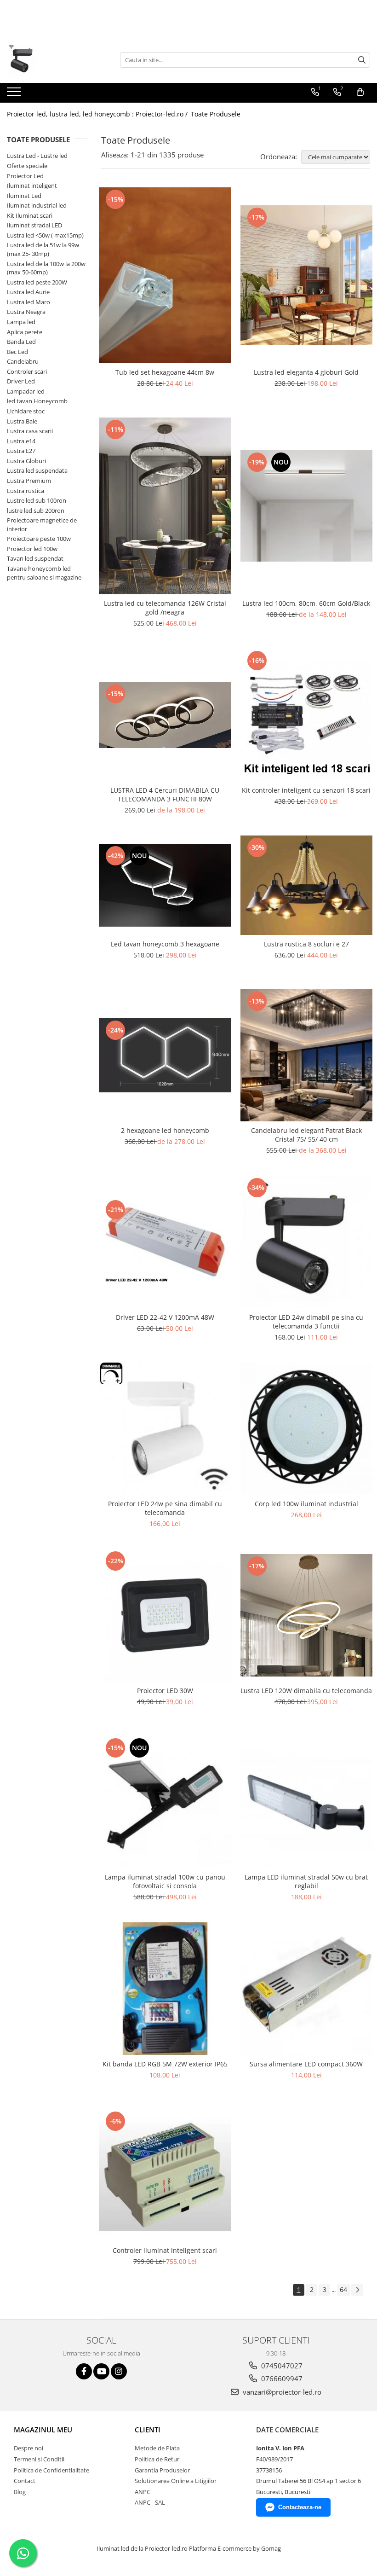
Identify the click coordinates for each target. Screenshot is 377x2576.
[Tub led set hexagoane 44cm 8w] (165, 276)
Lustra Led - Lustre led (37, 156)
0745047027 (281, 2366)
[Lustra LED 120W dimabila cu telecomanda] (307, 1615)
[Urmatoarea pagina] (357, 2290)
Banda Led (21, 342)
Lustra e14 (21, 441)
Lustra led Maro (29, 302)
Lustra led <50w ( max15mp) (45, 235)
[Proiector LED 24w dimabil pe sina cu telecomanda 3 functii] (307, 1242)
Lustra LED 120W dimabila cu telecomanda (306, 1691)
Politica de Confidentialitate (51, 2470)
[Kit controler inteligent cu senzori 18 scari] (307, 715)
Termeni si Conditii (39, 2459)
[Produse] (15, 94)
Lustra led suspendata (37, 470)
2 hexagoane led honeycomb (165, 1130)
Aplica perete (25, 332)
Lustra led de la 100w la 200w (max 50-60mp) (46, 268)
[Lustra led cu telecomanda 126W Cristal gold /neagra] (165, 506)
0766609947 (281, 2379)
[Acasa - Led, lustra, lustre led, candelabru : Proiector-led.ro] (53, 60)
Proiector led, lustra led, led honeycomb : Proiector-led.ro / (98, 114)
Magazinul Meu (43, 2430)
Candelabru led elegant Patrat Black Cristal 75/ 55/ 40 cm (306, 1135)
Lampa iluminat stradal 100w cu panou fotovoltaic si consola (165, 1881)
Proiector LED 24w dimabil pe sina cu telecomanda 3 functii (306, 1322)
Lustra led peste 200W (37, 282)
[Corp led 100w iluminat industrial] (307, 1429)
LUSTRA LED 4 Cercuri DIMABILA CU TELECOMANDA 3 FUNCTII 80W (165, 795)
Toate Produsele (216, 114)
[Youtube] (101, 2371)
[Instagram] (119, 2371)
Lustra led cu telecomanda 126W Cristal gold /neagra (165, 608)
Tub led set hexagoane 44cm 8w (165, 372)
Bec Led (17, 352)
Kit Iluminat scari (30, 215)
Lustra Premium (29, 481)
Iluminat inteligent (32, 186)
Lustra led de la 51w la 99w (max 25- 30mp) (43, 249)
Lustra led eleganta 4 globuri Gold (306, 372)
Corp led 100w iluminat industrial (306, 1504)
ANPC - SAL (150, 2502)
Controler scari (27, 371)
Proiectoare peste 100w (39, 539)
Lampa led (21, 322)
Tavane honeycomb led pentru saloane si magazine (44, 573)
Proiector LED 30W (165, 1691)
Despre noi (29, 2448)
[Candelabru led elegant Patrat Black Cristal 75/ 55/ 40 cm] (307, 1056)
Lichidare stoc (26, 411)
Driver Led (21, 381)
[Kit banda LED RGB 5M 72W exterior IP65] (165, 1989)
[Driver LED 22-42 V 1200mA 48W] (165, 1242)
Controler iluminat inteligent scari (165, 2250)
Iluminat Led (24, 196)
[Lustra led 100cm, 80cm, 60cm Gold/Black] (307, 506)
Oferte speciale (27, 166)
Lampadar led (26, 391)
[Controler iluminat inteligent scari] (165, 2176)
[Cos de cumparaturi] (360, 92)
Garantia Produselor (162, 2470)
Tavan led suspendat (35, 558)
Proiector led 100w (32, 549)
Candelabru (23, 361)
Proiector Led (25, 176)
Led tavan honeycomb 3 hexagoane (165, 944)
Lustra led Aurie (28, 292)
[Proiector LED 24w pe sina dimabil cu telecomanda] (165, 1429)
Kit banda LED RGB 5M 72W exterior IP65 (165, 2064)
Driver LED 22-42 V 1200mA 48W (165, 1317)
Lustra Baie (22, 421)
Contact (25, 2481)
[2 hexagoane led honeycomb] (165, 1055)
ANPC (143, 2492)
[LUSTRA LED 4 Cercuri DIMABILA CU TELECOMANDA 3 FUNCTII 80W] (165, 715)
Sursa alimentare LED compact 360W (306, 2064)
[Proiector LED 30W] (165, 1615)
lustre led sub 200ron (36, 511)
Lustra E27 (21, 451)
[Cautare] (362, 60)
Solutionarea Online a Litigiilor (176, 2481)
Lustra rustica (26, 491)
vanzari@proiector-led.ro (281, 2392)
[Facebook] (84, 2371)
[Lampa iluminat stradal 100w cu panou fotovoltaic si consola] (165, 1802)
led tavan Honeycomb (37, 401)
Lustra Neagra (26, 312)
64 (343, 2289)
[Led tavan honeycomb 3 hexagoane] (165, 885)
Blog (20, 2492)
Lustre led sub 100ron (37, 500)
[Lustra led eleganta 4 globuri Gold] (307, 276)
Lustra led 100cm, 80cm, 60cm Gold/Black (306, 603)
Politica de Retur (157, 2459)
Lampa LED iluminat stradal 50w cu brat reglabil (306, 1881)
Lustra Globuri (26, 461)
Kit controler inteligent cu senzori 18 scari (306, 790)
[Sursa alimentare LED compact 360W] (307, 1989)
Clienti (148, 2430)
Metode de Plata (157, 2448)
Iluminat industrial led (37, 205)
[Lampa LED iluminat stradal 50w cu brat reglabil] (307, 1802)
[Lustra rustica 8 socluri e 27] (307, 885)
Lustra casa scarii (30, 431)
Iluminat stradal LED (34, 225)
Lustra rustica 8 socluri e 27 (306, 944)
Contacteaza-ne (300, 2507)
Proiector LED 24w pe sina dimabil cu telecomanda (165, 1508)
